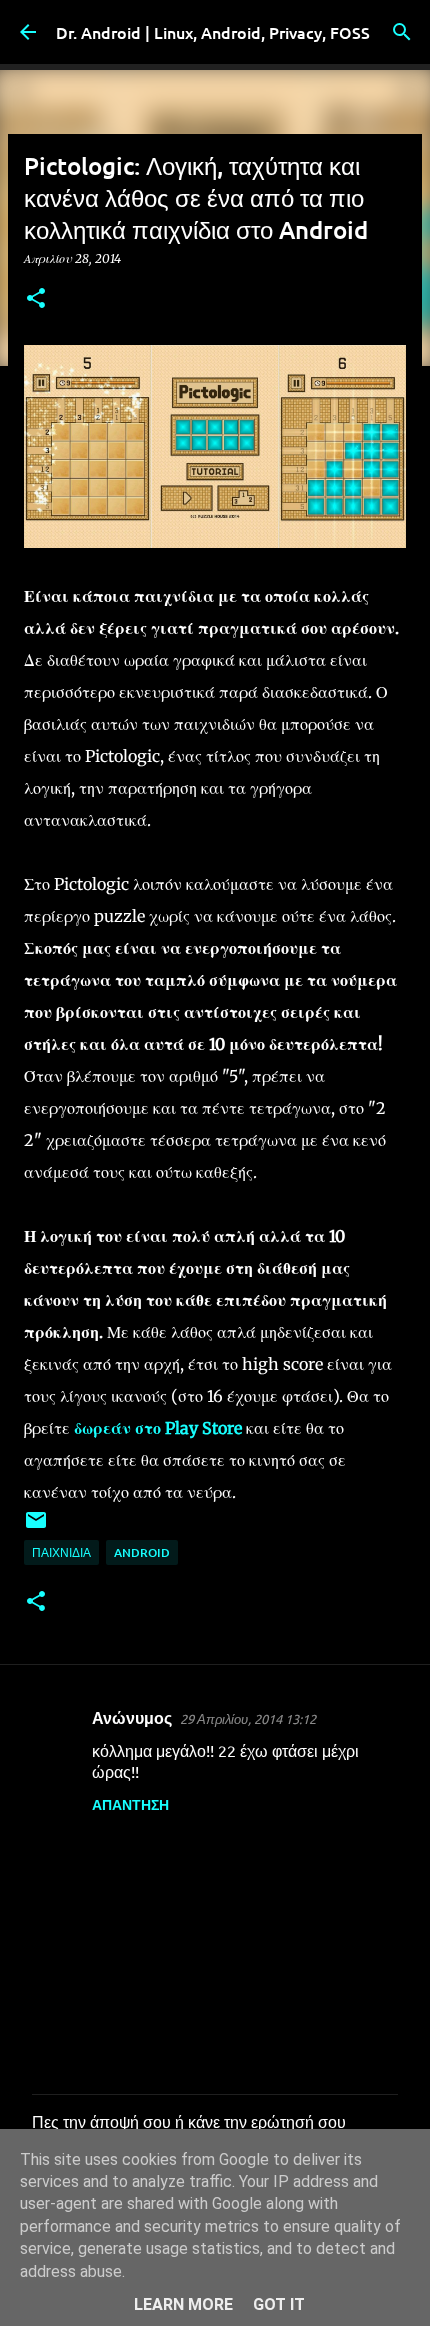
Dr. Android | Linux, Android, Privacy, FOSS (213, 32)
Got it (279, 2304)
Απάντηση (130, 1804)
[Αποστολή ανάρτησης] (36, 1527)
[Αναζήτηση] (402, 32)
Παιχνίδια (61, 1552)
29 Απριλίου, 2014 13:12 (248, 1718)
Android (142, 1552)
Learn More (183, 2304)
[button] (36, 299)
